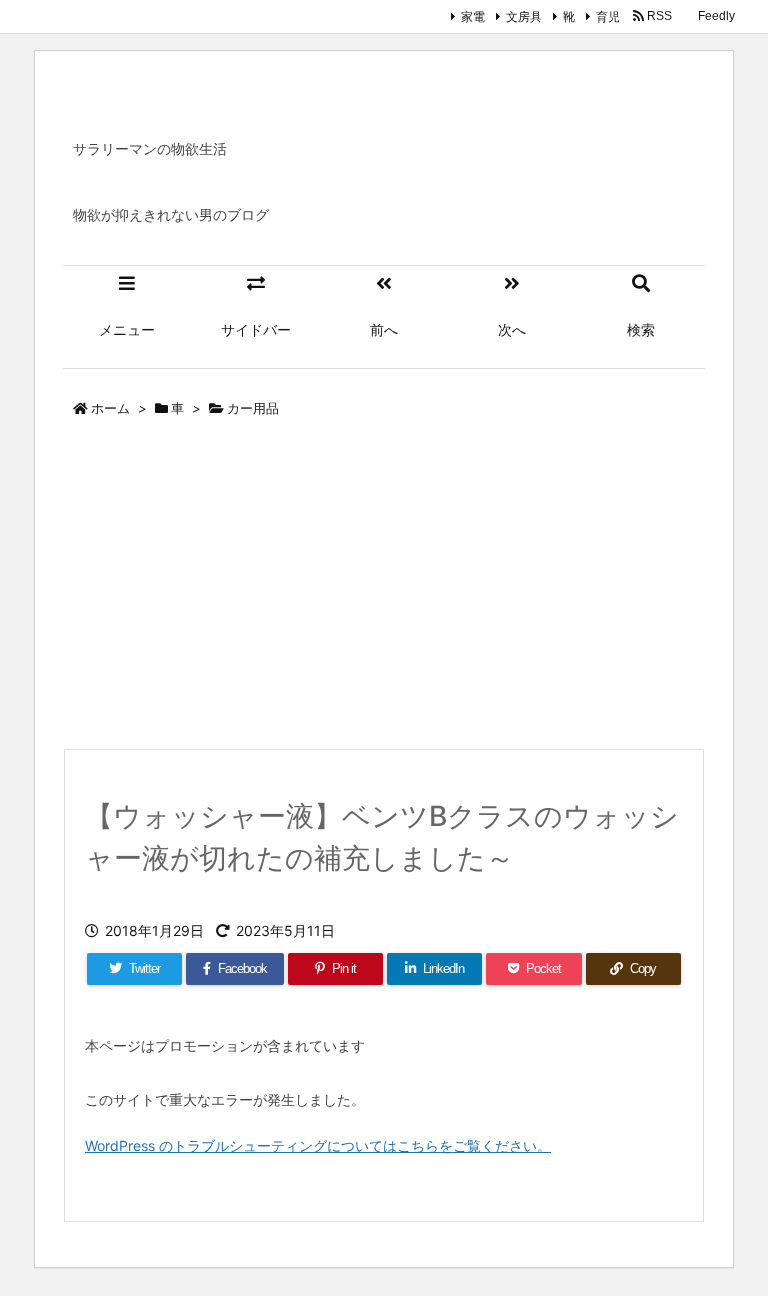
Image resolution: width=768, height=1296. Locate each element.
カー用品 (253, 408)
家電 (473, 16)
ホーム (110, 408)
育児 (608, 16)
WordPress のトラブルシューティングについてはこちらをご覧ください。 (318, 1145)
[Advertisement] (384, 588)
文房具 (524, 16)
